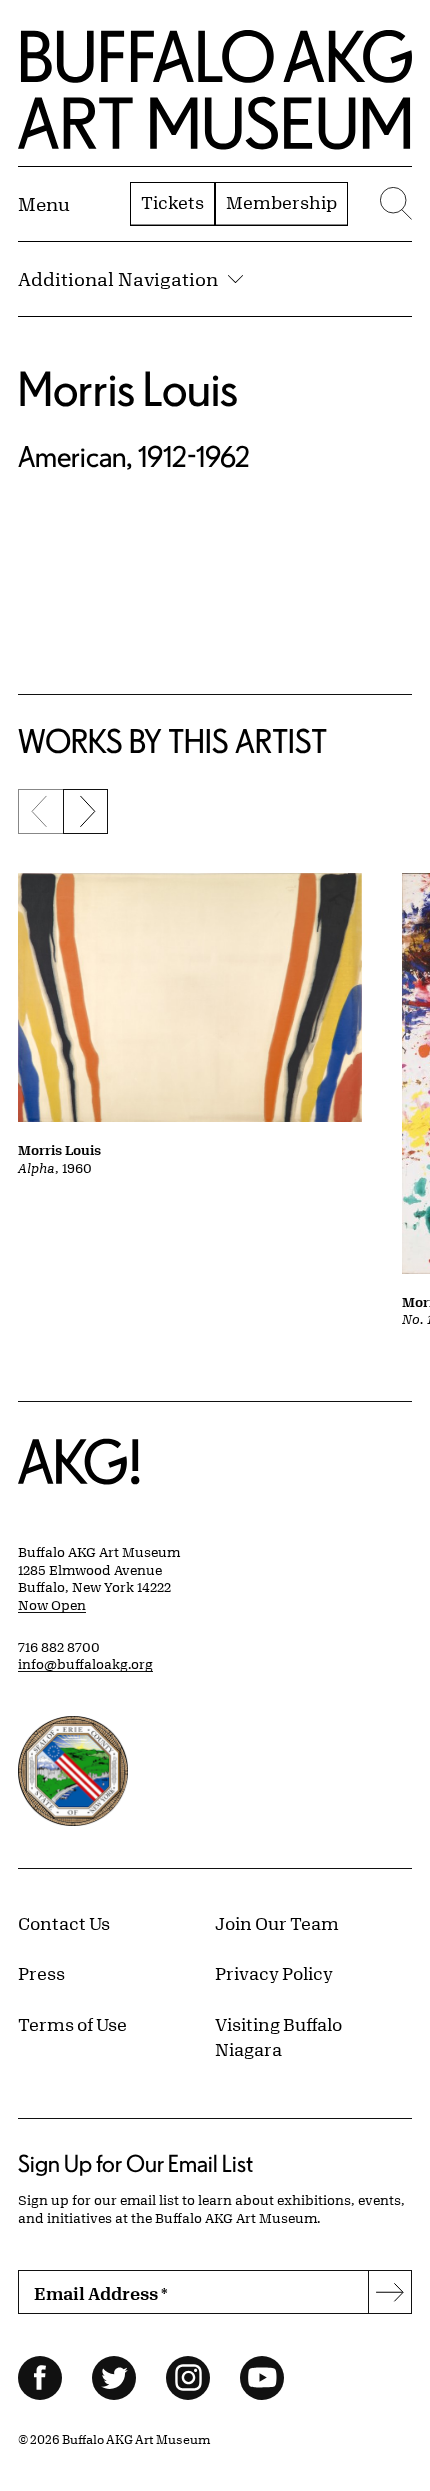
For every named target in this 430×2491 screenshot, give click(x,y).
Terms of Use (72, 2024)
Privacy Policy (274, 1973)
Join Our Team (277, 1923)
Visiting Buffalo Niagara (278, 2037)
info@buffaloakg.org (85, 1664)
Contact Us (64, 1923)
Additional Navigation (118, 279)
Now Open (52, 1605)
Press (41, 1973)
